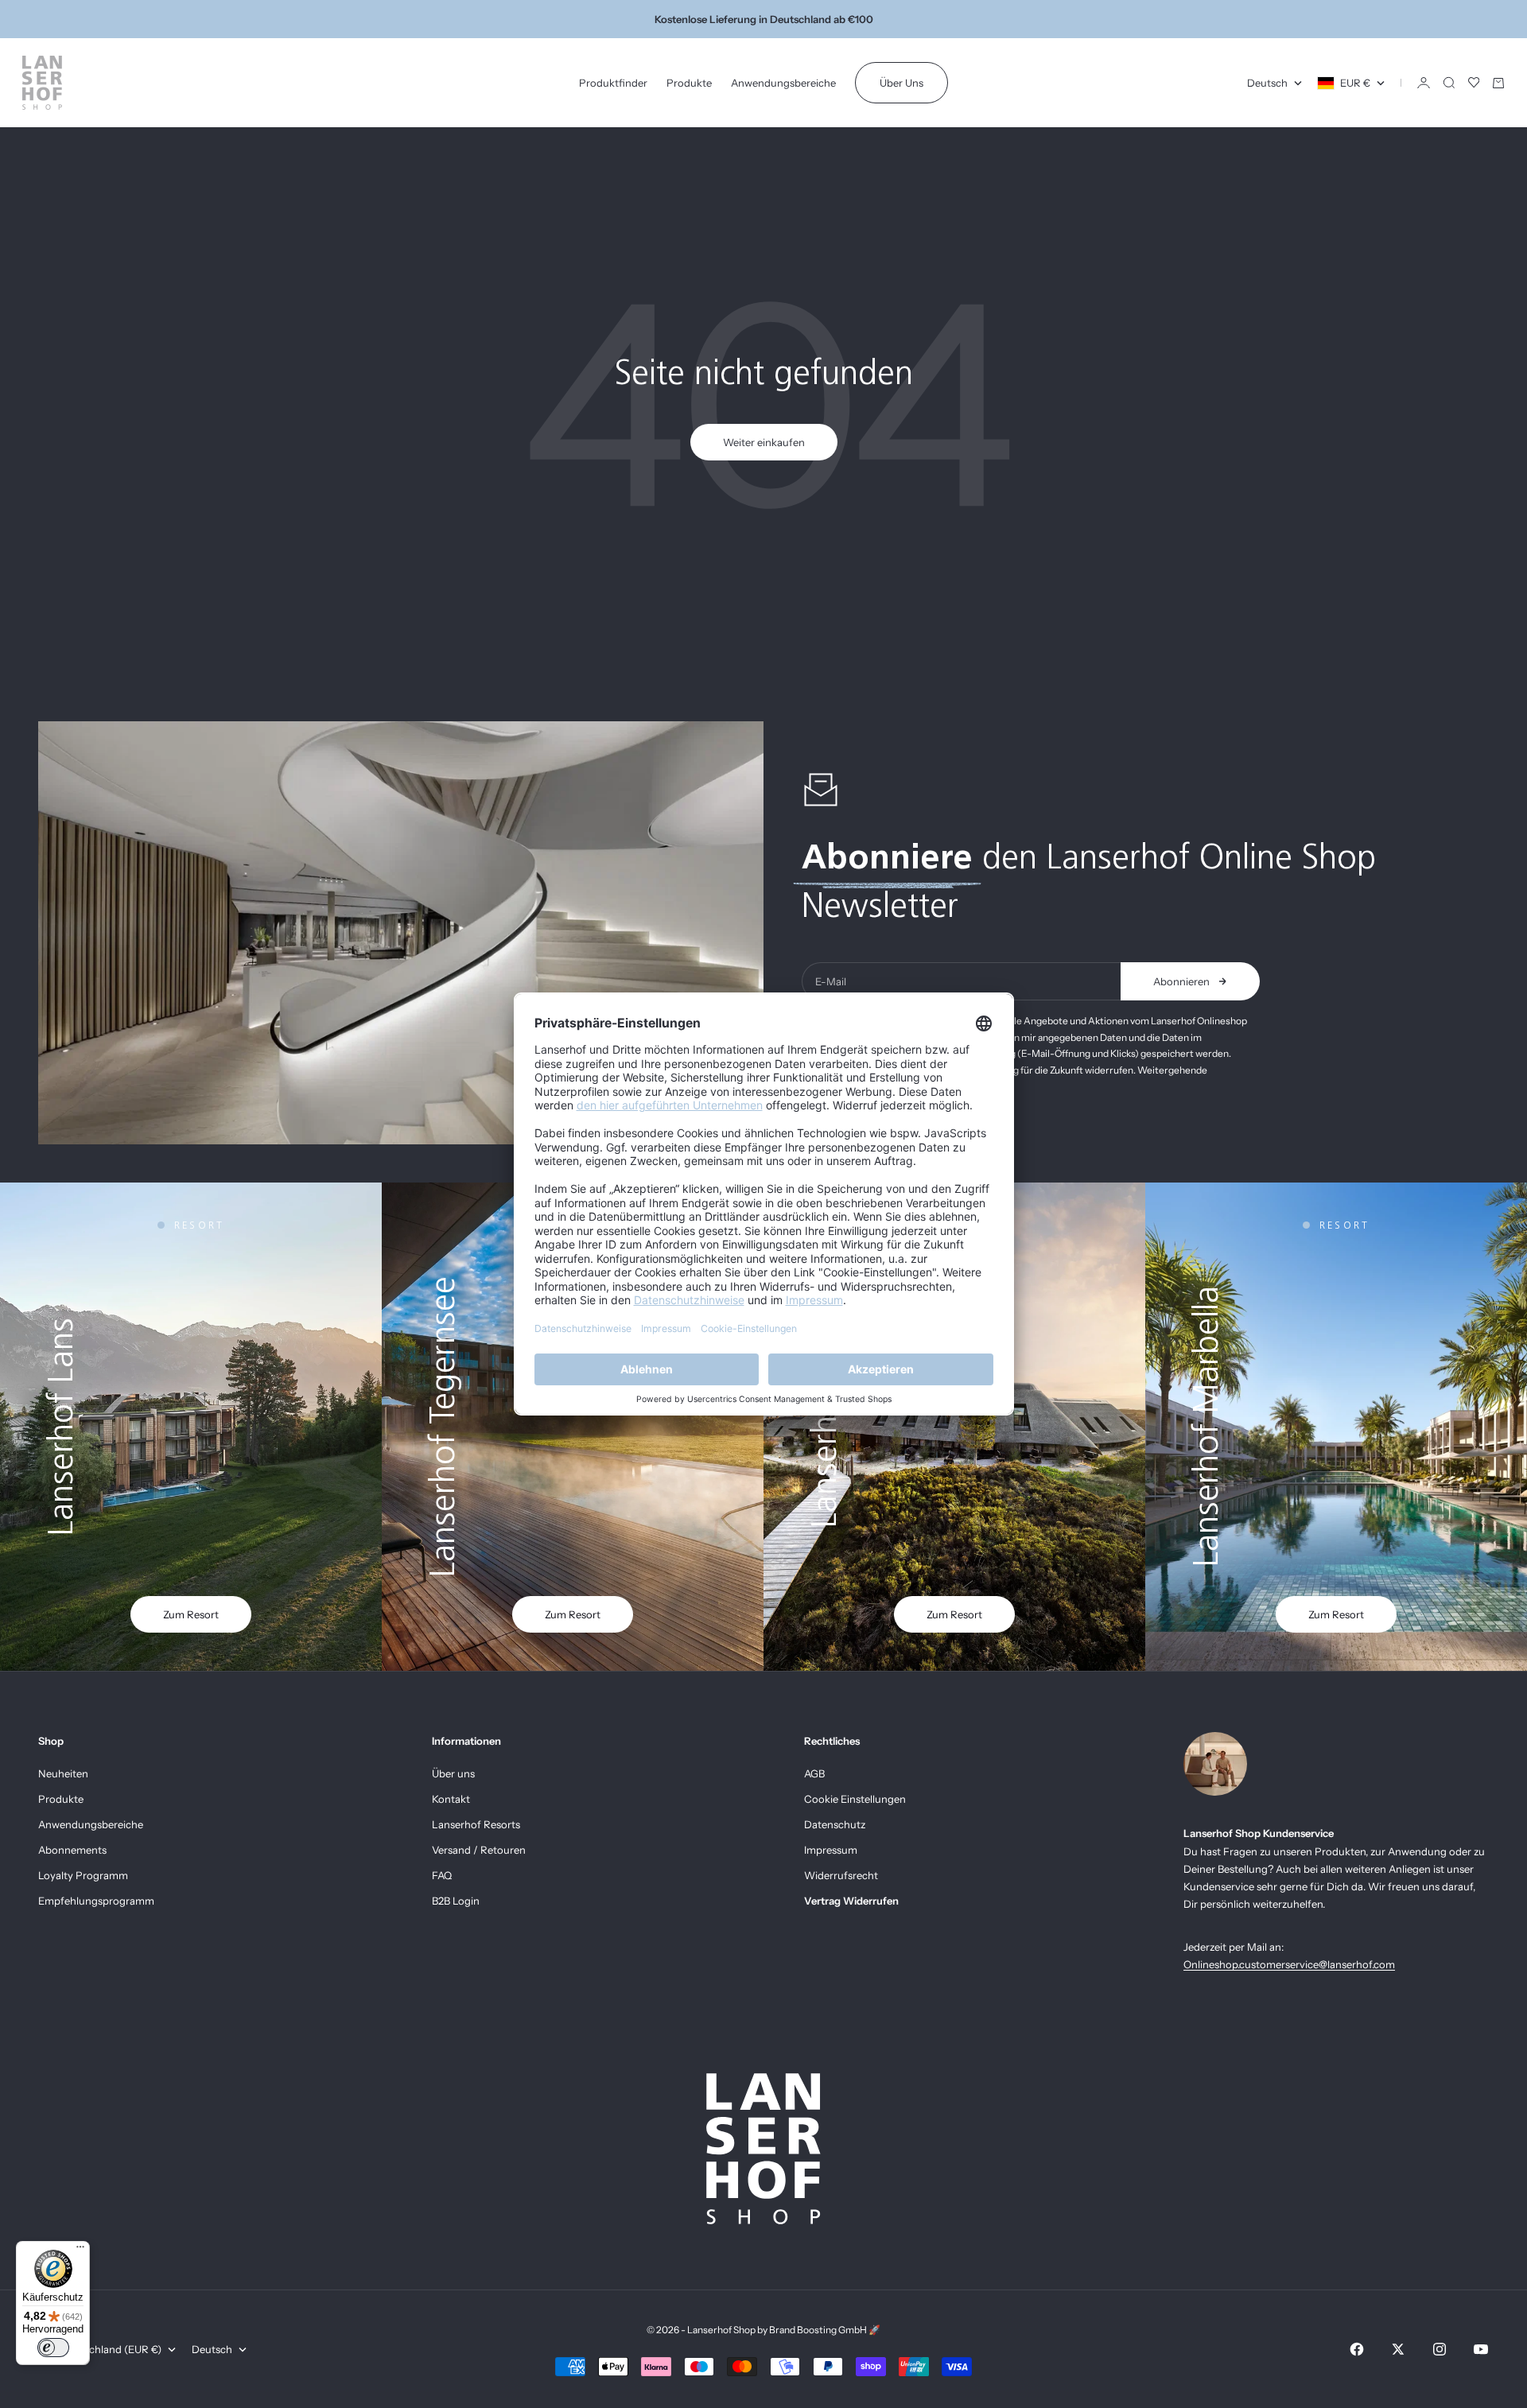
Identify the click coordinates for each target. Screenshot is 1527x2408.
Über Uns (901, 83)
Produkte (689, 83)
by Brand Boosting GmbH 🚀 (819, 2330)
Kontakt (451, 1799)
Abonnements (72, 1850)
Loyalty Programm (83, 1875)
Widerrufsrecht (841, 1875)
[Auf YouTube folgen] (1481, 2349)
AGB (814, 1773)
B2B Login (456, 1901)
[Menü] (80, 2251)
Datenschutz (835, 1824)
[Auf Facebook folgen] (1357, 2349)
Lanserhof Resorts (476, 1824)
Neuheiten (63, 1773)
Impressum (831, 1850)
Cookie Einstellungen (855, 1799)
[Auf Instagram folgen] (1440, 2349)
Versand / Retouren (479, 1850)
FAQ (442, 1875)
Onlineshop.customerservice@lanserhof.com (1289, 1964)
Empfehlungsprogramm (96, 1901)
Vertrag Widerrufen (851, 1901)
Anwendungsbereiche (783, 83)
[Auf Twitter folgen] (1398, 2349)
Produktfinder (613, 83)
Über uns (453, 1773)
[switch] (53, 2348)
